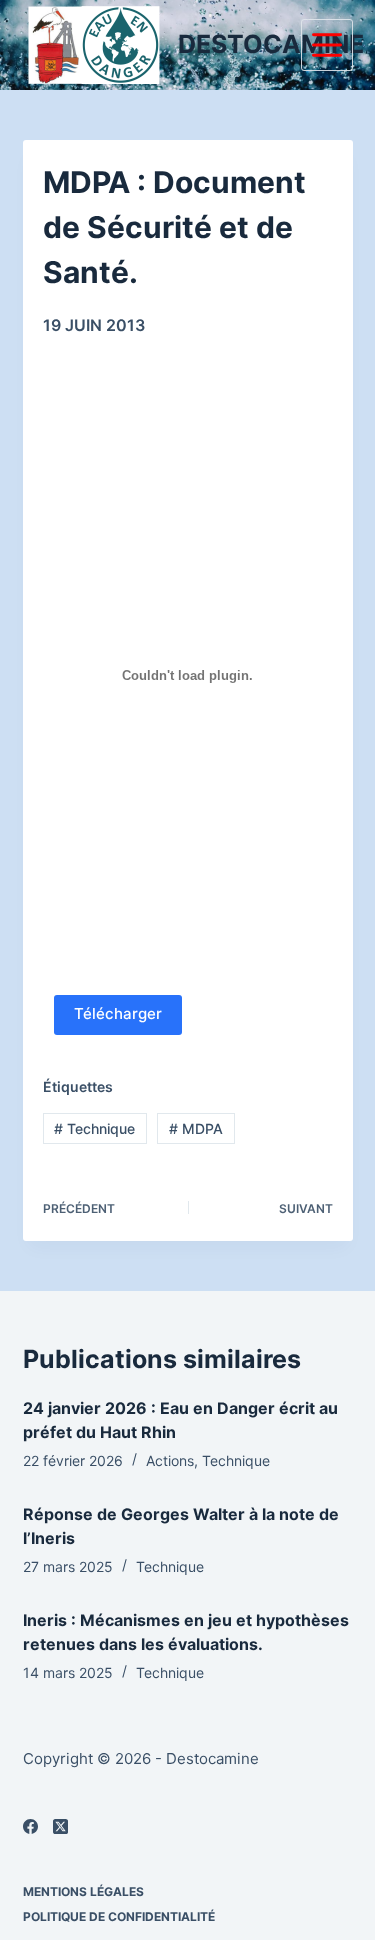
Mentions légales (83, 1891)
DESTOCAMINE (271, 44)
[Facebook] (30, 1826)
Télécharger (118, 1013)
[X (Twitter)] (60, 1826)
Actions (170, 1460)
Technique (94, 1128)
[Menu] (327, 45)
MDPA (196, 1128)
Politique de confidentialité (119, 1916)
